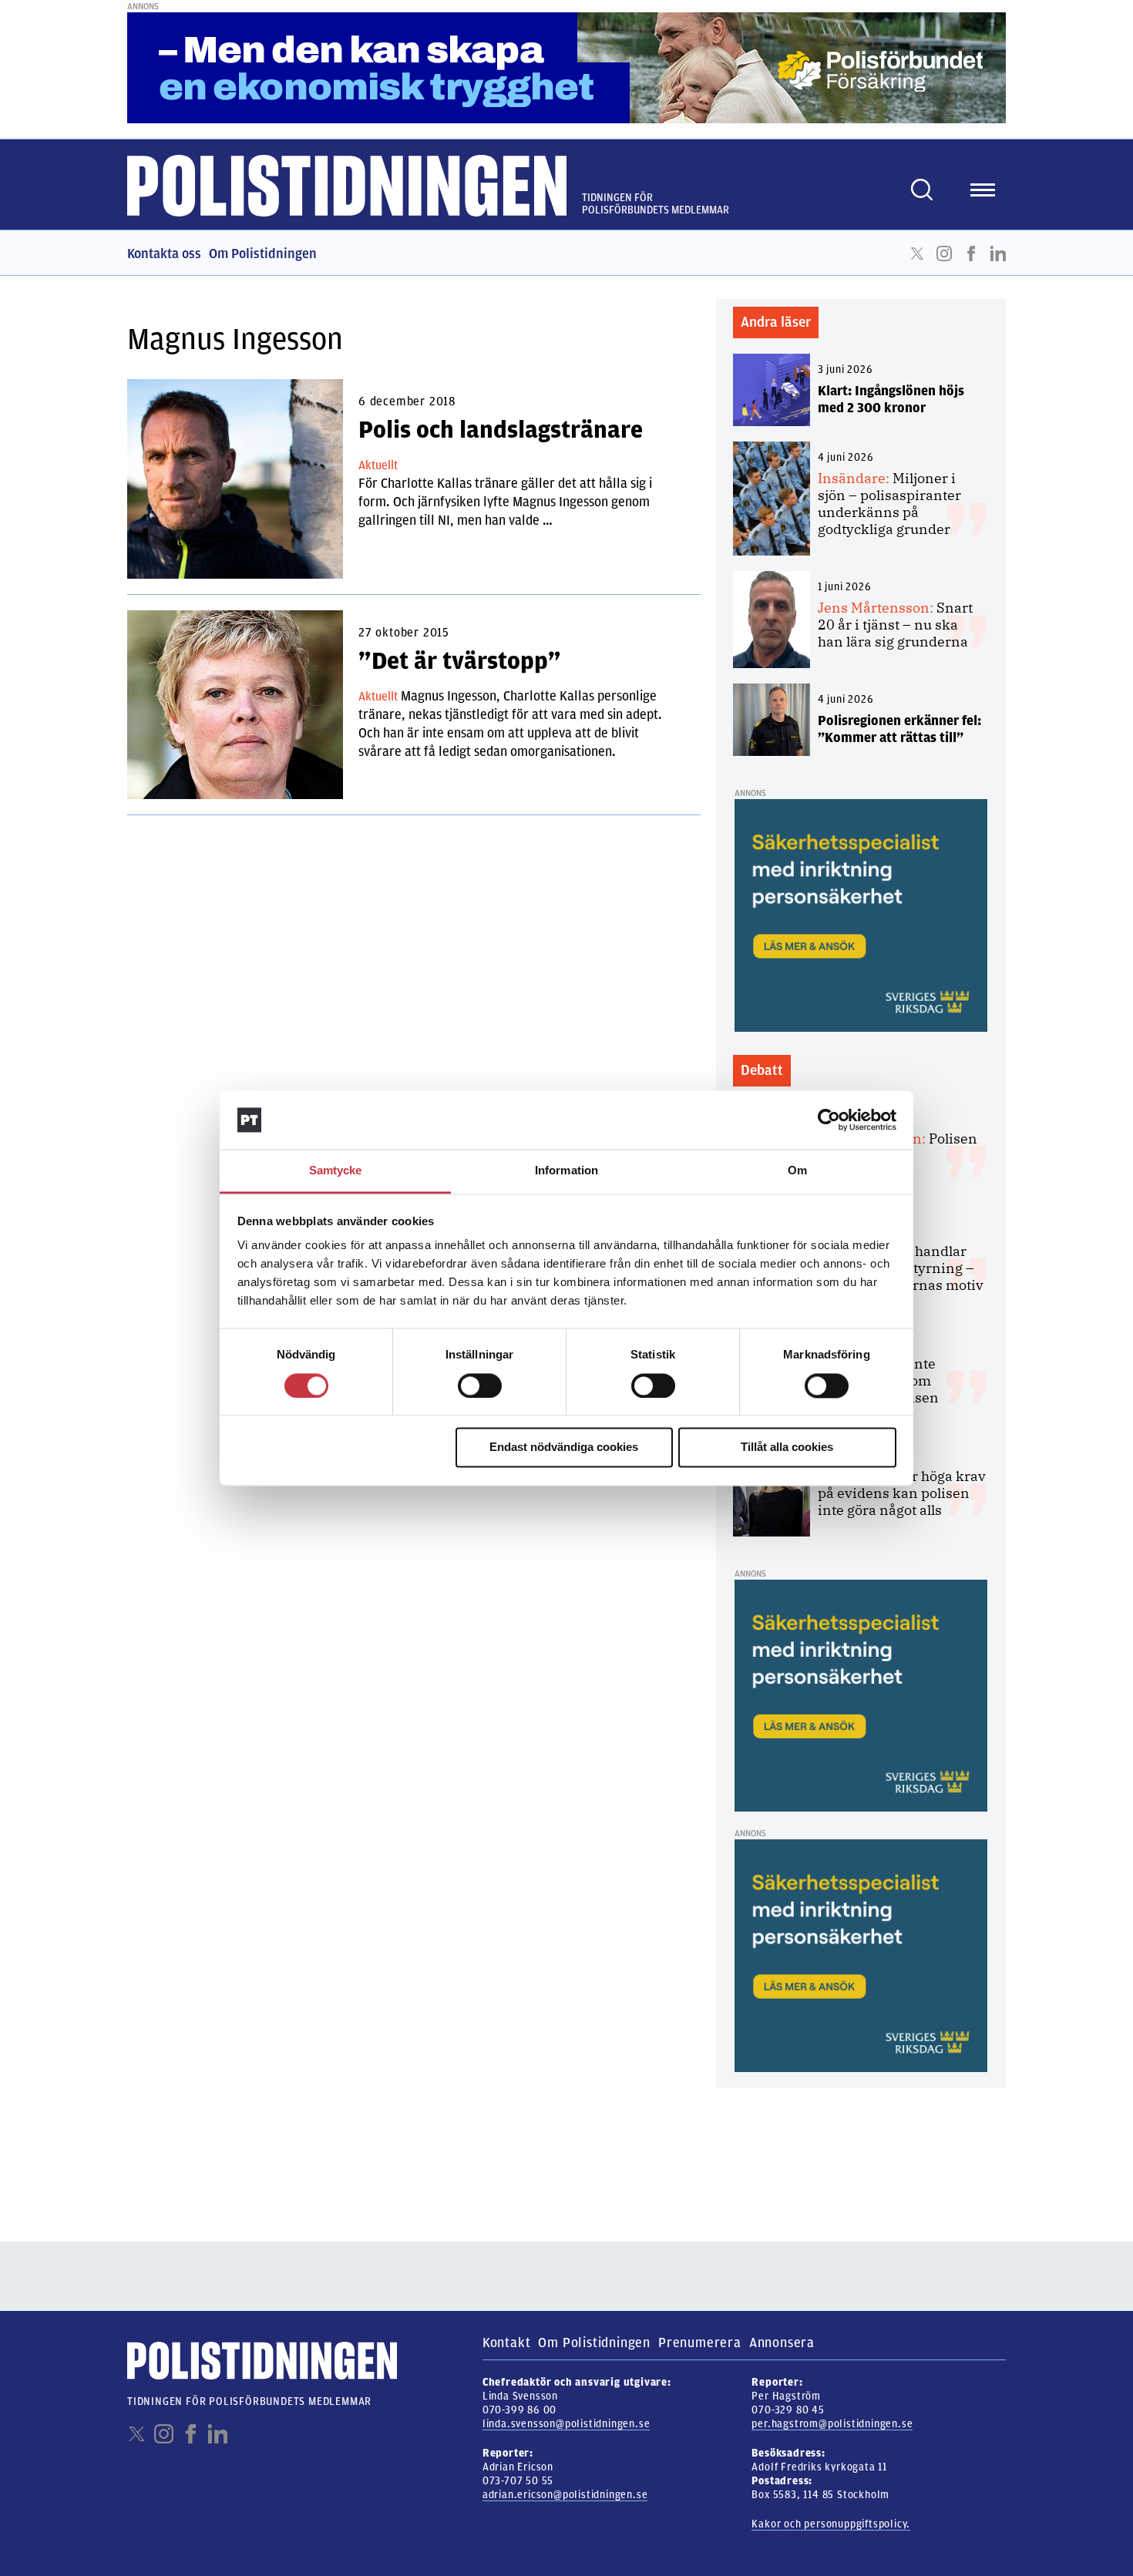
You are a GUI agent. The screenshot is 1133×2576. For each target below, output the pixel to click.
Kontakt (507, 2343)
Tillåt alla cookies (787, 1448)
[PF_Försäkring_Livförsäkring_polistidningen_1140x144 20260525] (566, 67)
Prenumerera (700, 2343)
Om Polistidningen (263, 254)
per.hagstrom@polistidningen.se (832, 2424)
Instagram (944, 254)
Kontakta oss (164, 254)
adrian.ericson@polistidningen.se (565, 2495)
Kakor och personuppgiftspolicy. (831, 2524)
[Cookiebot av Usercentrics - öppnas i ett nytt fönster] (829, 1120)
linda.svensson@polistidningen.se (566, 2424)
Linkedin (998, 254)
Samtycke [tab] (336, 1171)
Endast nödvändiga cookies (564, 1448)
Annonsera (782, 2343)
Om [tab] (797, 1171)
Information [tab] (566, 1171)
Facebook (971, 254)
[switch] (480, 1385)
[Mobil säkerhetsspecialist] (861, 915)
